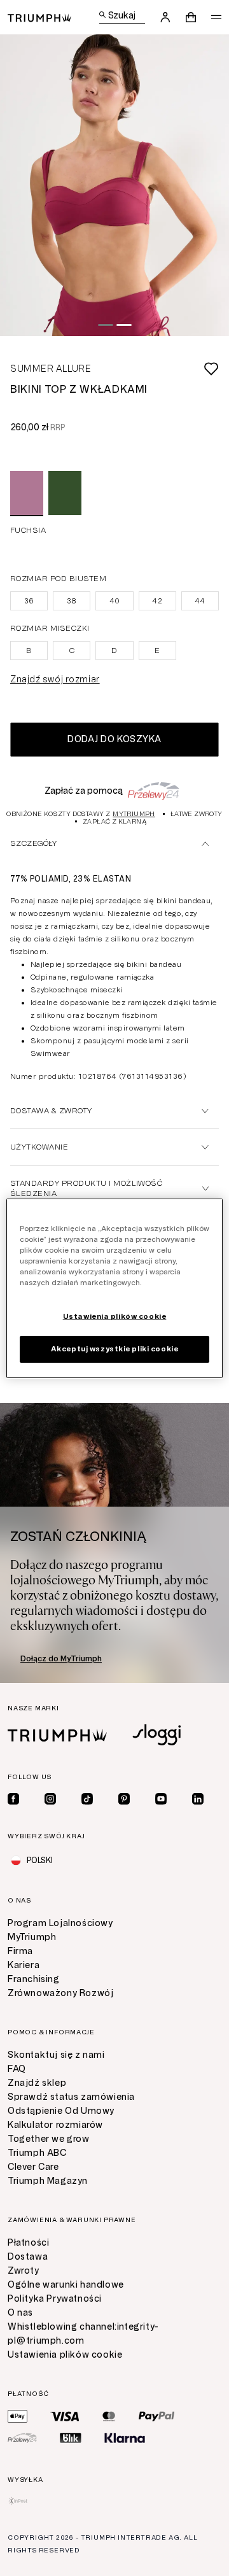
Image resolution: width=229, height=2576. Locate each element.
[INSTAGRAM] (50, 1799)
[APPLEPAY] (17, 2416)
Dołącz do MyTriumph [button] (61, 1659)
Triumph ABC (37, 2153)
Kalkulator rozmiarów (55, 2125)
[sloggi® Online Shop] (156, 1735)
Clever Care (33, 2167)
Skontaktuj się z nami (56, 2055)
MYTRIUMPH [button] (134, 814)
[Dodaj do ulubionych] (155, 369)
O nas (20, 2313)
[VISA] (65, 2416)
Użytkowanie (39, 1147)
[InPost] (18, 2501)
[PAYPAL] (156, 2416)
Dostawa (28, 2257)
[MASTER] (109, 2416)
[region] (114, 1288)
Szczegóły (33, 843)
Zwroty (24, 2271)
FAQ (17, 2069)
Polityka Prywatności (55, 2299)
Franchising (34, 1979)
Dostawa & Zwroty (51, 1111)
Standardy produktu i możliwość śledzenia (86, 1188)
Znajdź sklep (37, 2083)
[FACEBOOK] (13, 1799)
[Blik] (71, 2438)
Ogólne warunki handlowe (66, 2285)
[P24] (22, 2438)
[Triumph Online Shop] (39, 17)
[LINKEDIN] (198, 1799)
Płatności (28, 2243)
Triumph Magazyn (48, 2181)
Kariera (24, 1965)
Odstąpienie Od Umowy (61, 2111)
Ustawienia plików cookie (65, 2355)
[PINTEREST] (124, 1799)
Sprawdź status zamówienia (71, 2097)
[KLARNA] (125, 2438)
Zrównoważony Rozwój (60, 1993)
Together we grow (49, 2139)
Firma (20, 1951)
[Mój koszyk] (191, 17)
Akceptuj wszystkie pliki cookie (115, 1349)
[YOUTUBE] (161, 1799)
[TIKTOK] (87, 1799)
